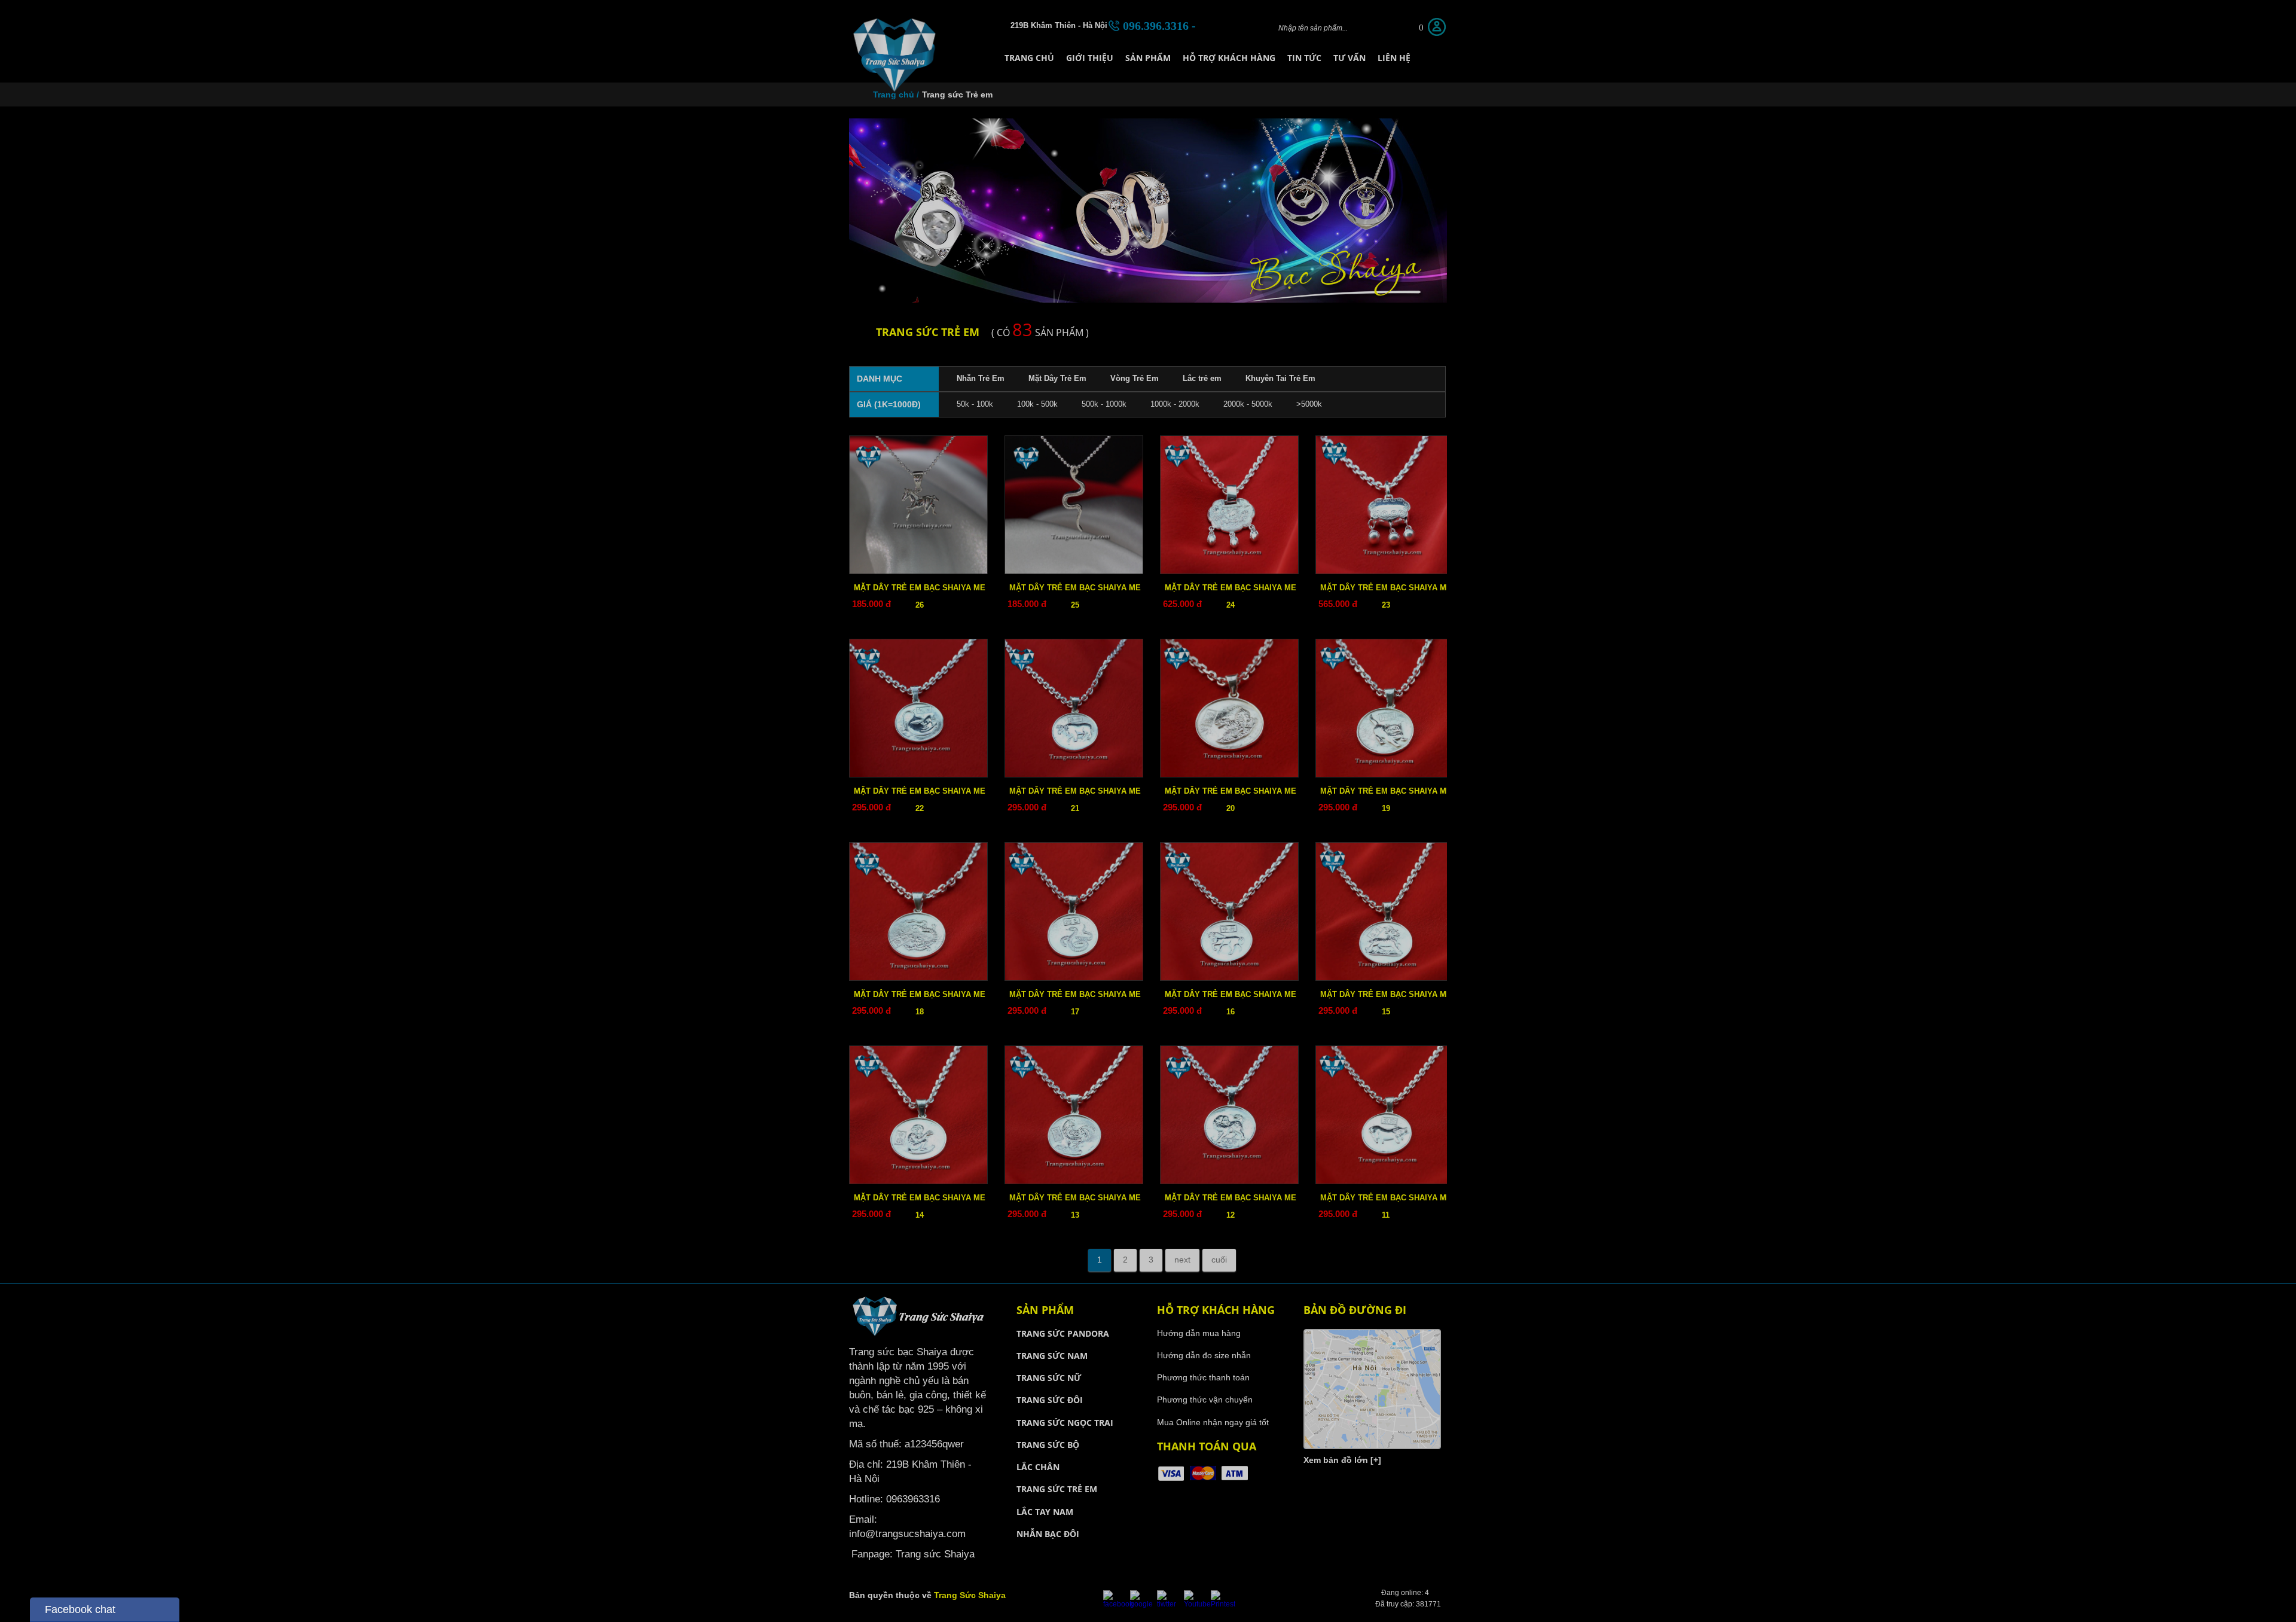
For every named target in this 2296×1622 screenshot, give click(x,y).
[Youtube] (1197, 1604)
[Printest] (1223, 1604)
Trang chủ (1029, 58)
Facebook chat (80, 1609)
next (1182, 1260)
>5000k (1309, 404)
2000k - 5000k (1248, 404)
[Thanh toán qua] (1203, 1480)
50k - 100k (975, 404)
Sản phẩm (1148, 58)
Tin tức (1304, 58)
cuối (1219, 1260)
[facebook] (1118, 1604)
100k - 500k (1037, 404)
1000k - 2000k (1175, 404)
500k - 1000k (1104, 404)
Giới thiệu (1090, 58)
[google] (1142, 1604)
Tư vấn (1349, 58)
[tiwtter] (1169, 1604)
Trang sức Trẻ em (957, 94)
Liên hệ (1394, 58)
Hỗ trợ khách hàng (1229, 58)
